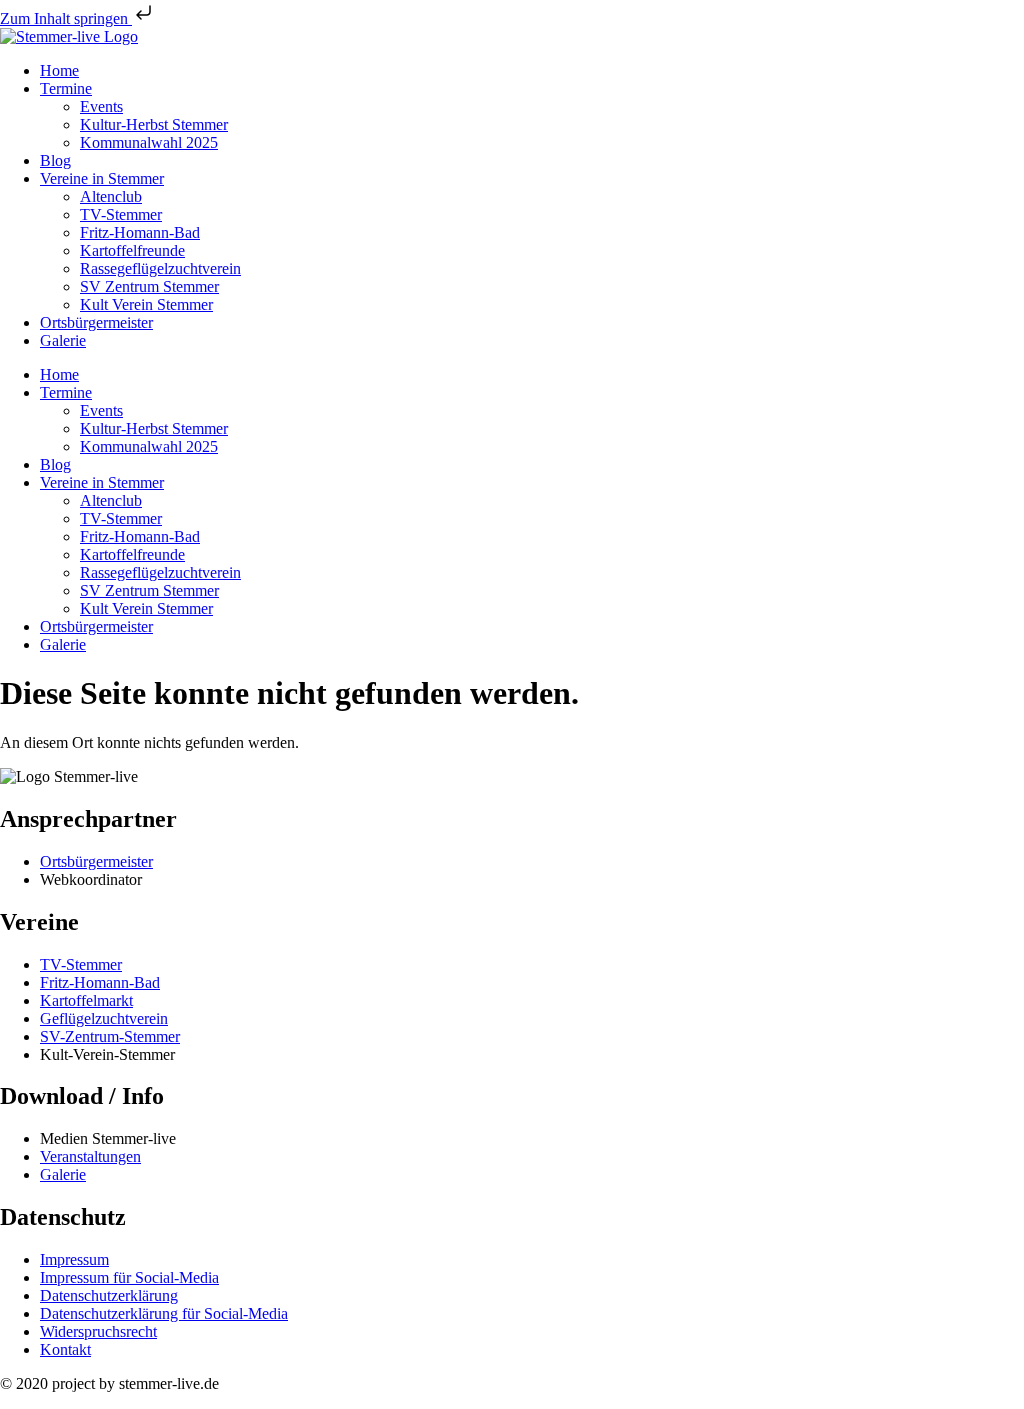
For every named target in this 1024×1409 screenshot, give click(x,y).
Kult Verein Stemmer (146, 304)
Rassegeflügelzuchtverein (160, 268)
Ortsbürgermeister (96, 322)
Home (59, 70)
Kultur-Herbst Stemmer (154, 124)
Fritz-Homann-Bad (140, 232)
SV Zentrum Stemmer (149, 286)
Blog (55, 160)
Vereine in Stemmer (102, 178)
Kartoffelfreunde (132, 250)
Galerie (63, 340)
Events (101, 106)
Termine (66, 88)
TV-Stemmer (121, 214)
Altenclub (111, 196)
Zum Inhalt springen (66, 18)
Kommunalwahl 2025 (149, 142)
